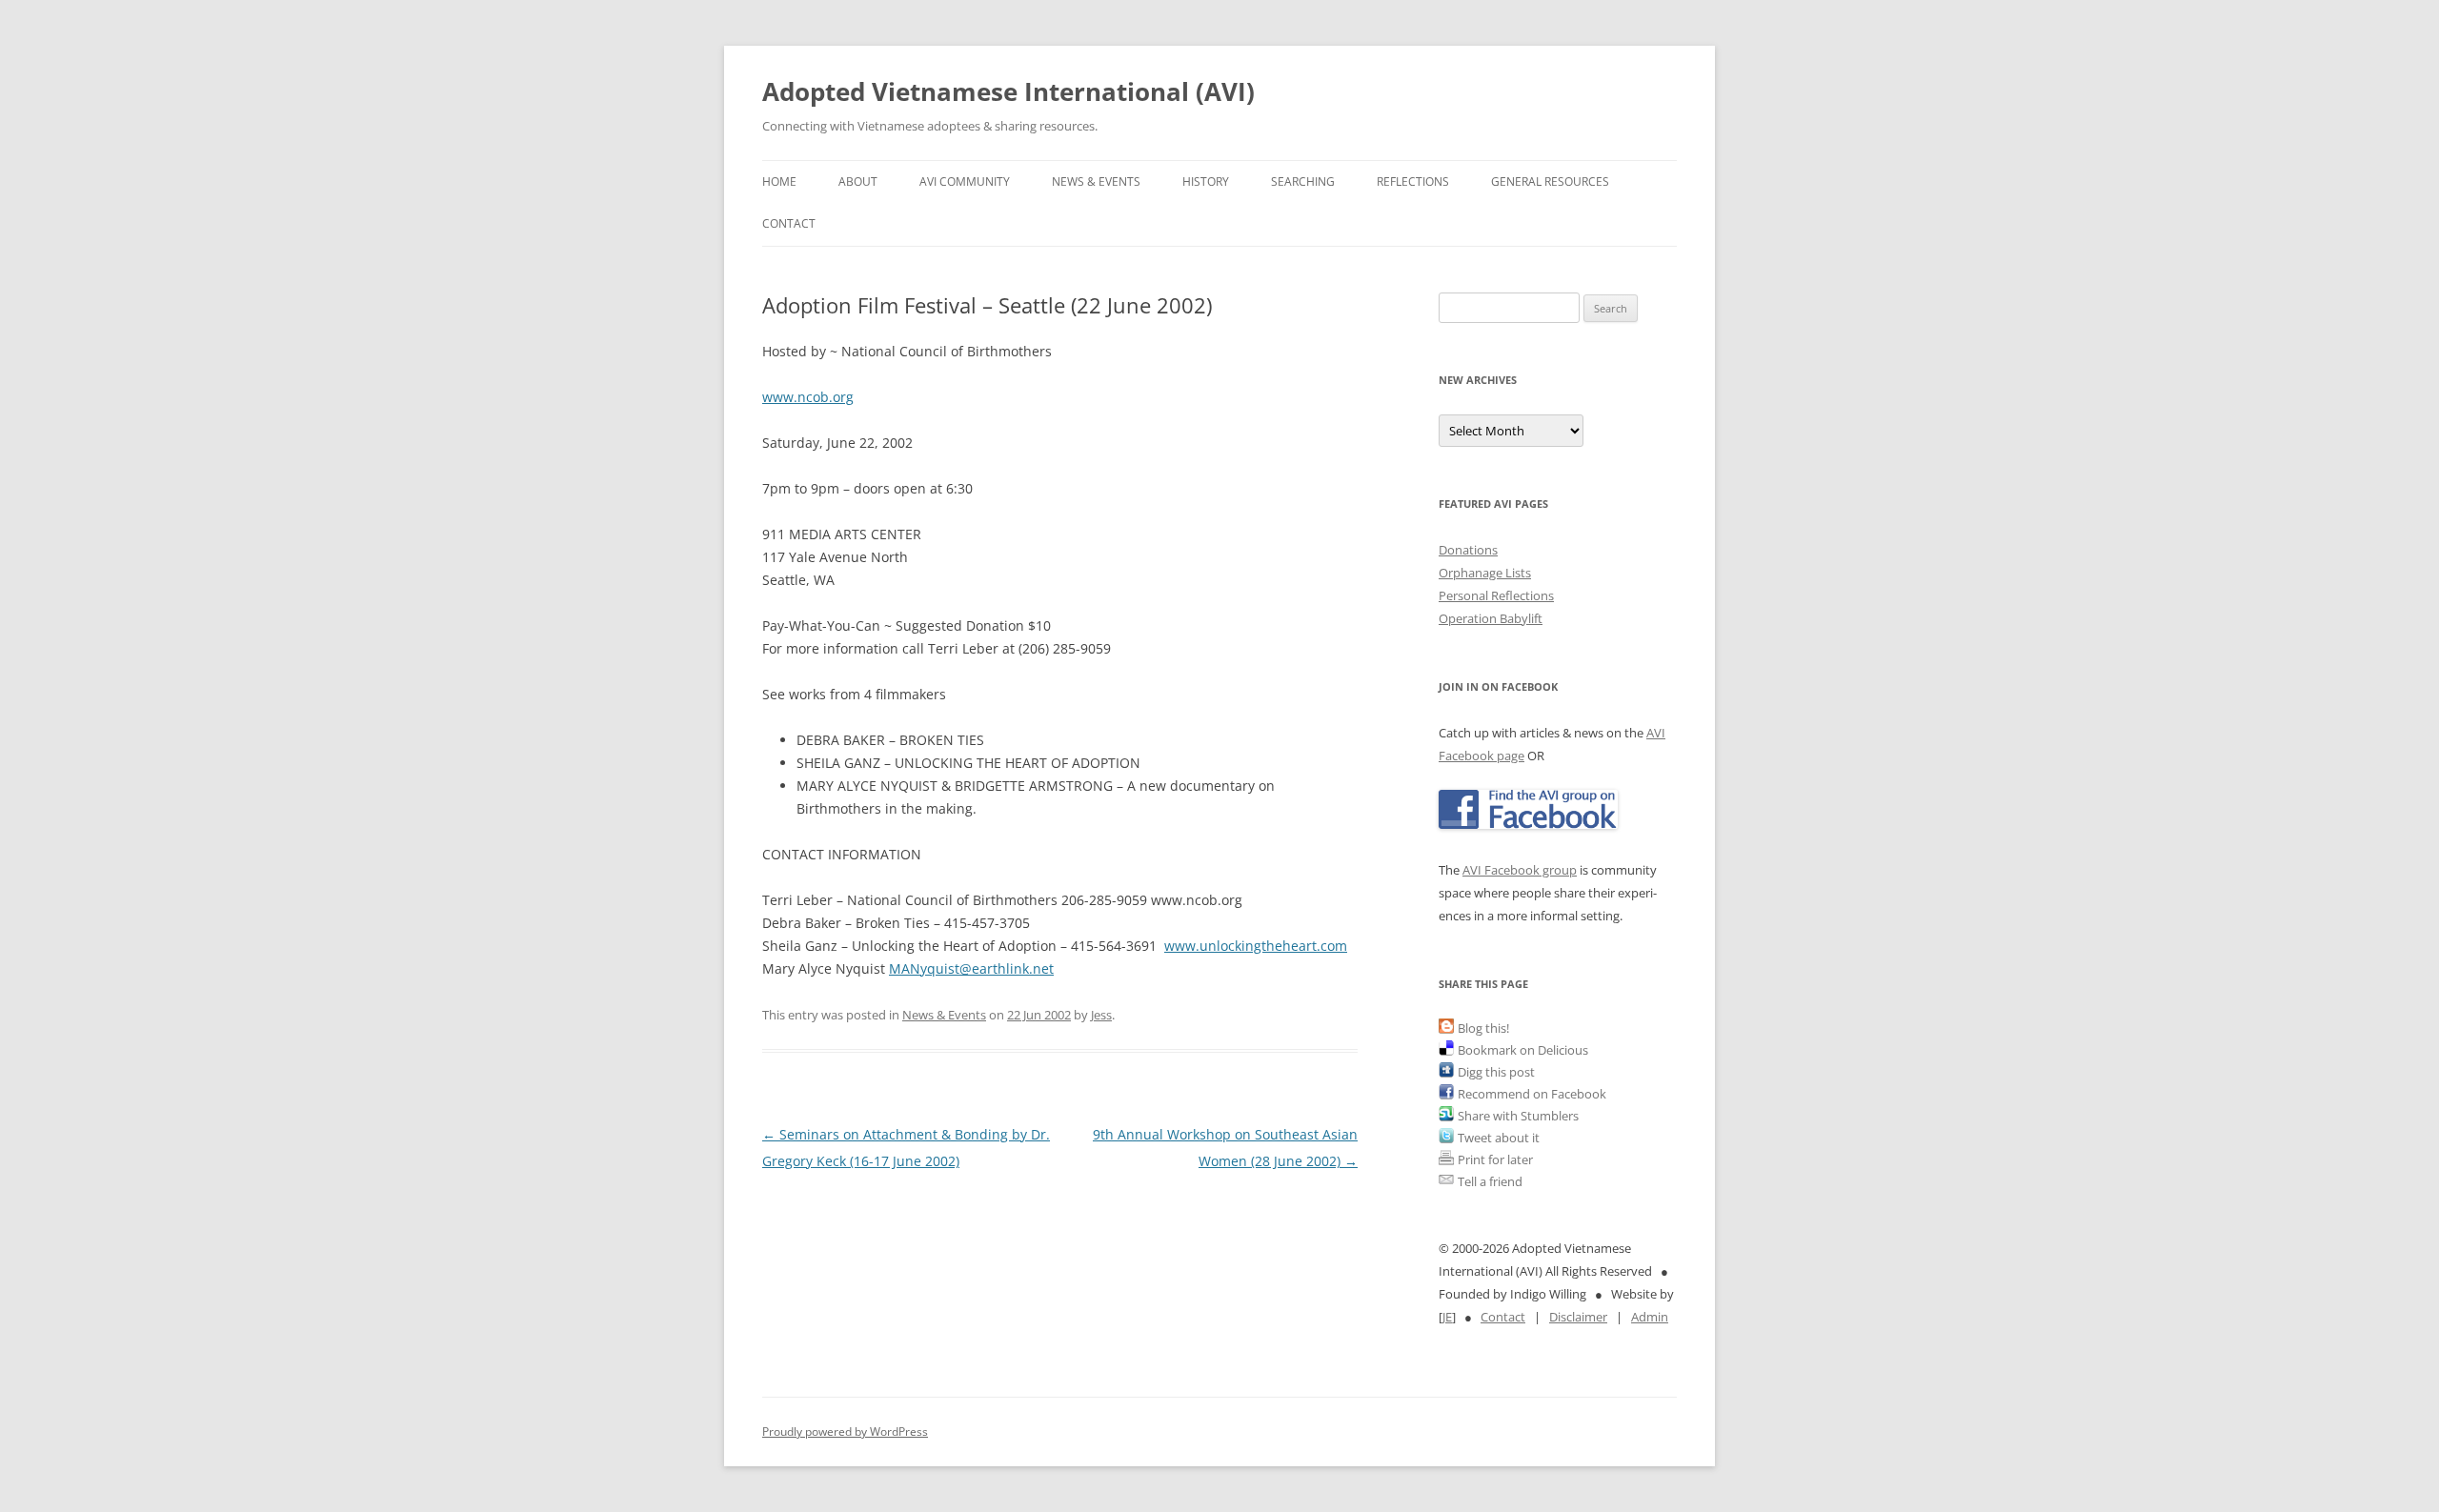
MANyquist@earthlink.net (971, 968)
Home (779, 181)
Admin (1650, 1317)
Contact (789, 223)
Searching (1303, 181)
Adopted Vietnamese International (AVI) (1008, 91)
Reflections (1413, 181)
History (1206, 181)
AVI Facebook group (1520, 870)
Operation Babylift (1491, 618)
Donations (1468, 550)
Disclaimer (1578, 1317)
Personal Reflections (1496, 595)
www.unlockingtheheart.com (1256, 946)
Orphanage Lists (1485, 573)
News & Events (1096, 181)
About (858, 181)
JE (1447, 1317)
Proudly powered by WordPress (845, 1431)
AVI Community (965, 181)
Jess (1101, 1015)
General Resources (1550, 181)
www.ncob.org (808, 397)
